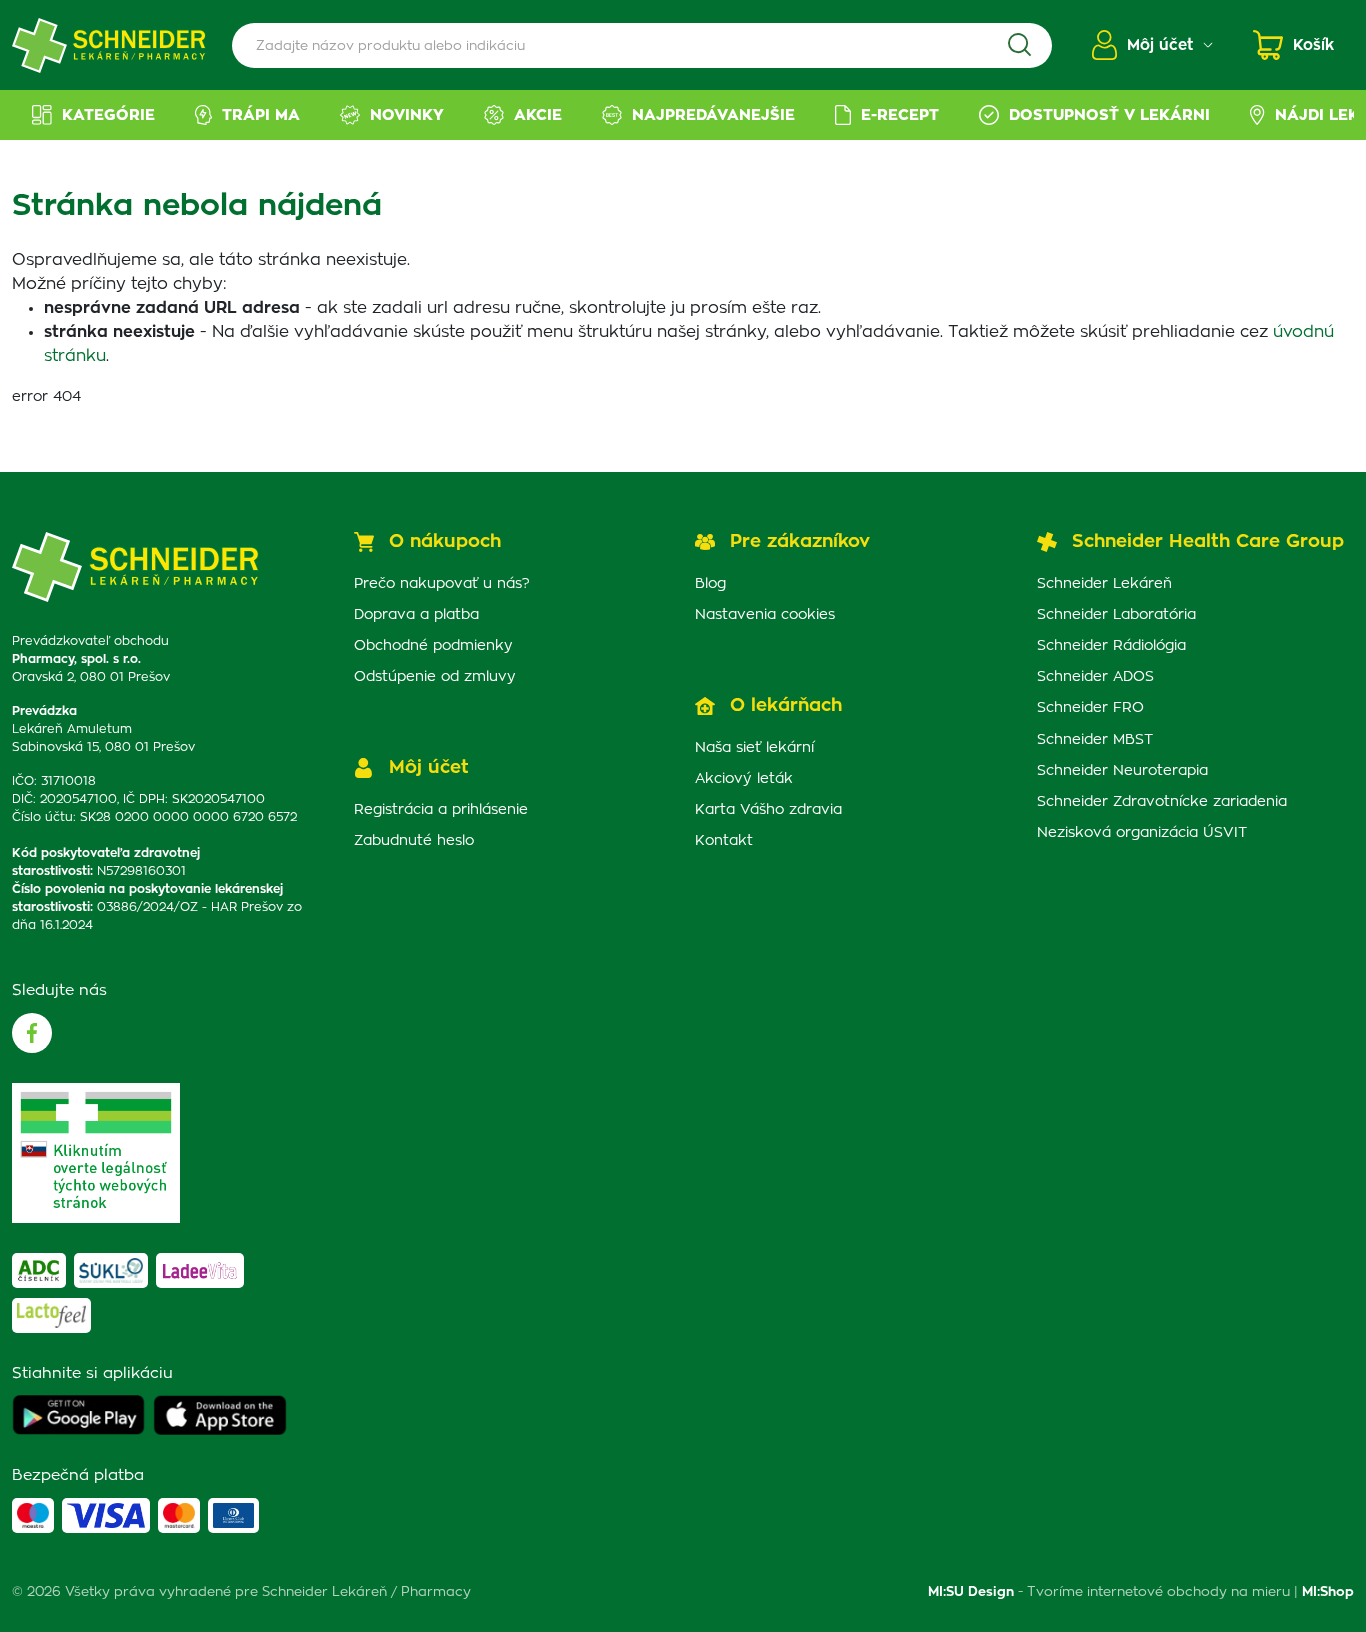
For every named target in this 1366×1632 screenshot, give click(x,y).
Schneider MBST (1095, 740)
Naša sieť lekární (754, 748)
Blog (710, 584)
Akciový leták (744, 779)
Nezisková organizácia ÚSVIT (1142, 833)
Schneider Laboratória (1116, 615)
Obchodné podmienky (433, 646)
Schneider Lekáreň (1104, 584)
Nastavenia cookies (765, 615)
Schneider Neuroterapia (1122, 771)
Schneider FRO (1090, 708)
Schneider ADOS (1095, 677)
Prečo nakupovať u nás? (442, 584)
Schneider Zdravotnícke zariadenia (1162, 802)
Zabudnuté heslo (414, 841)
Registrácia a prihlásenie (441, 810)
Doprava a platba (416, 615)
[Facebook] (32, 1033)
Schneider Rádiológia (1111, 646)
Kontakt (724, 841)
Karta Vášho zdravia (768, 810)
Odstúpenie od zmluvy (435, 677)
